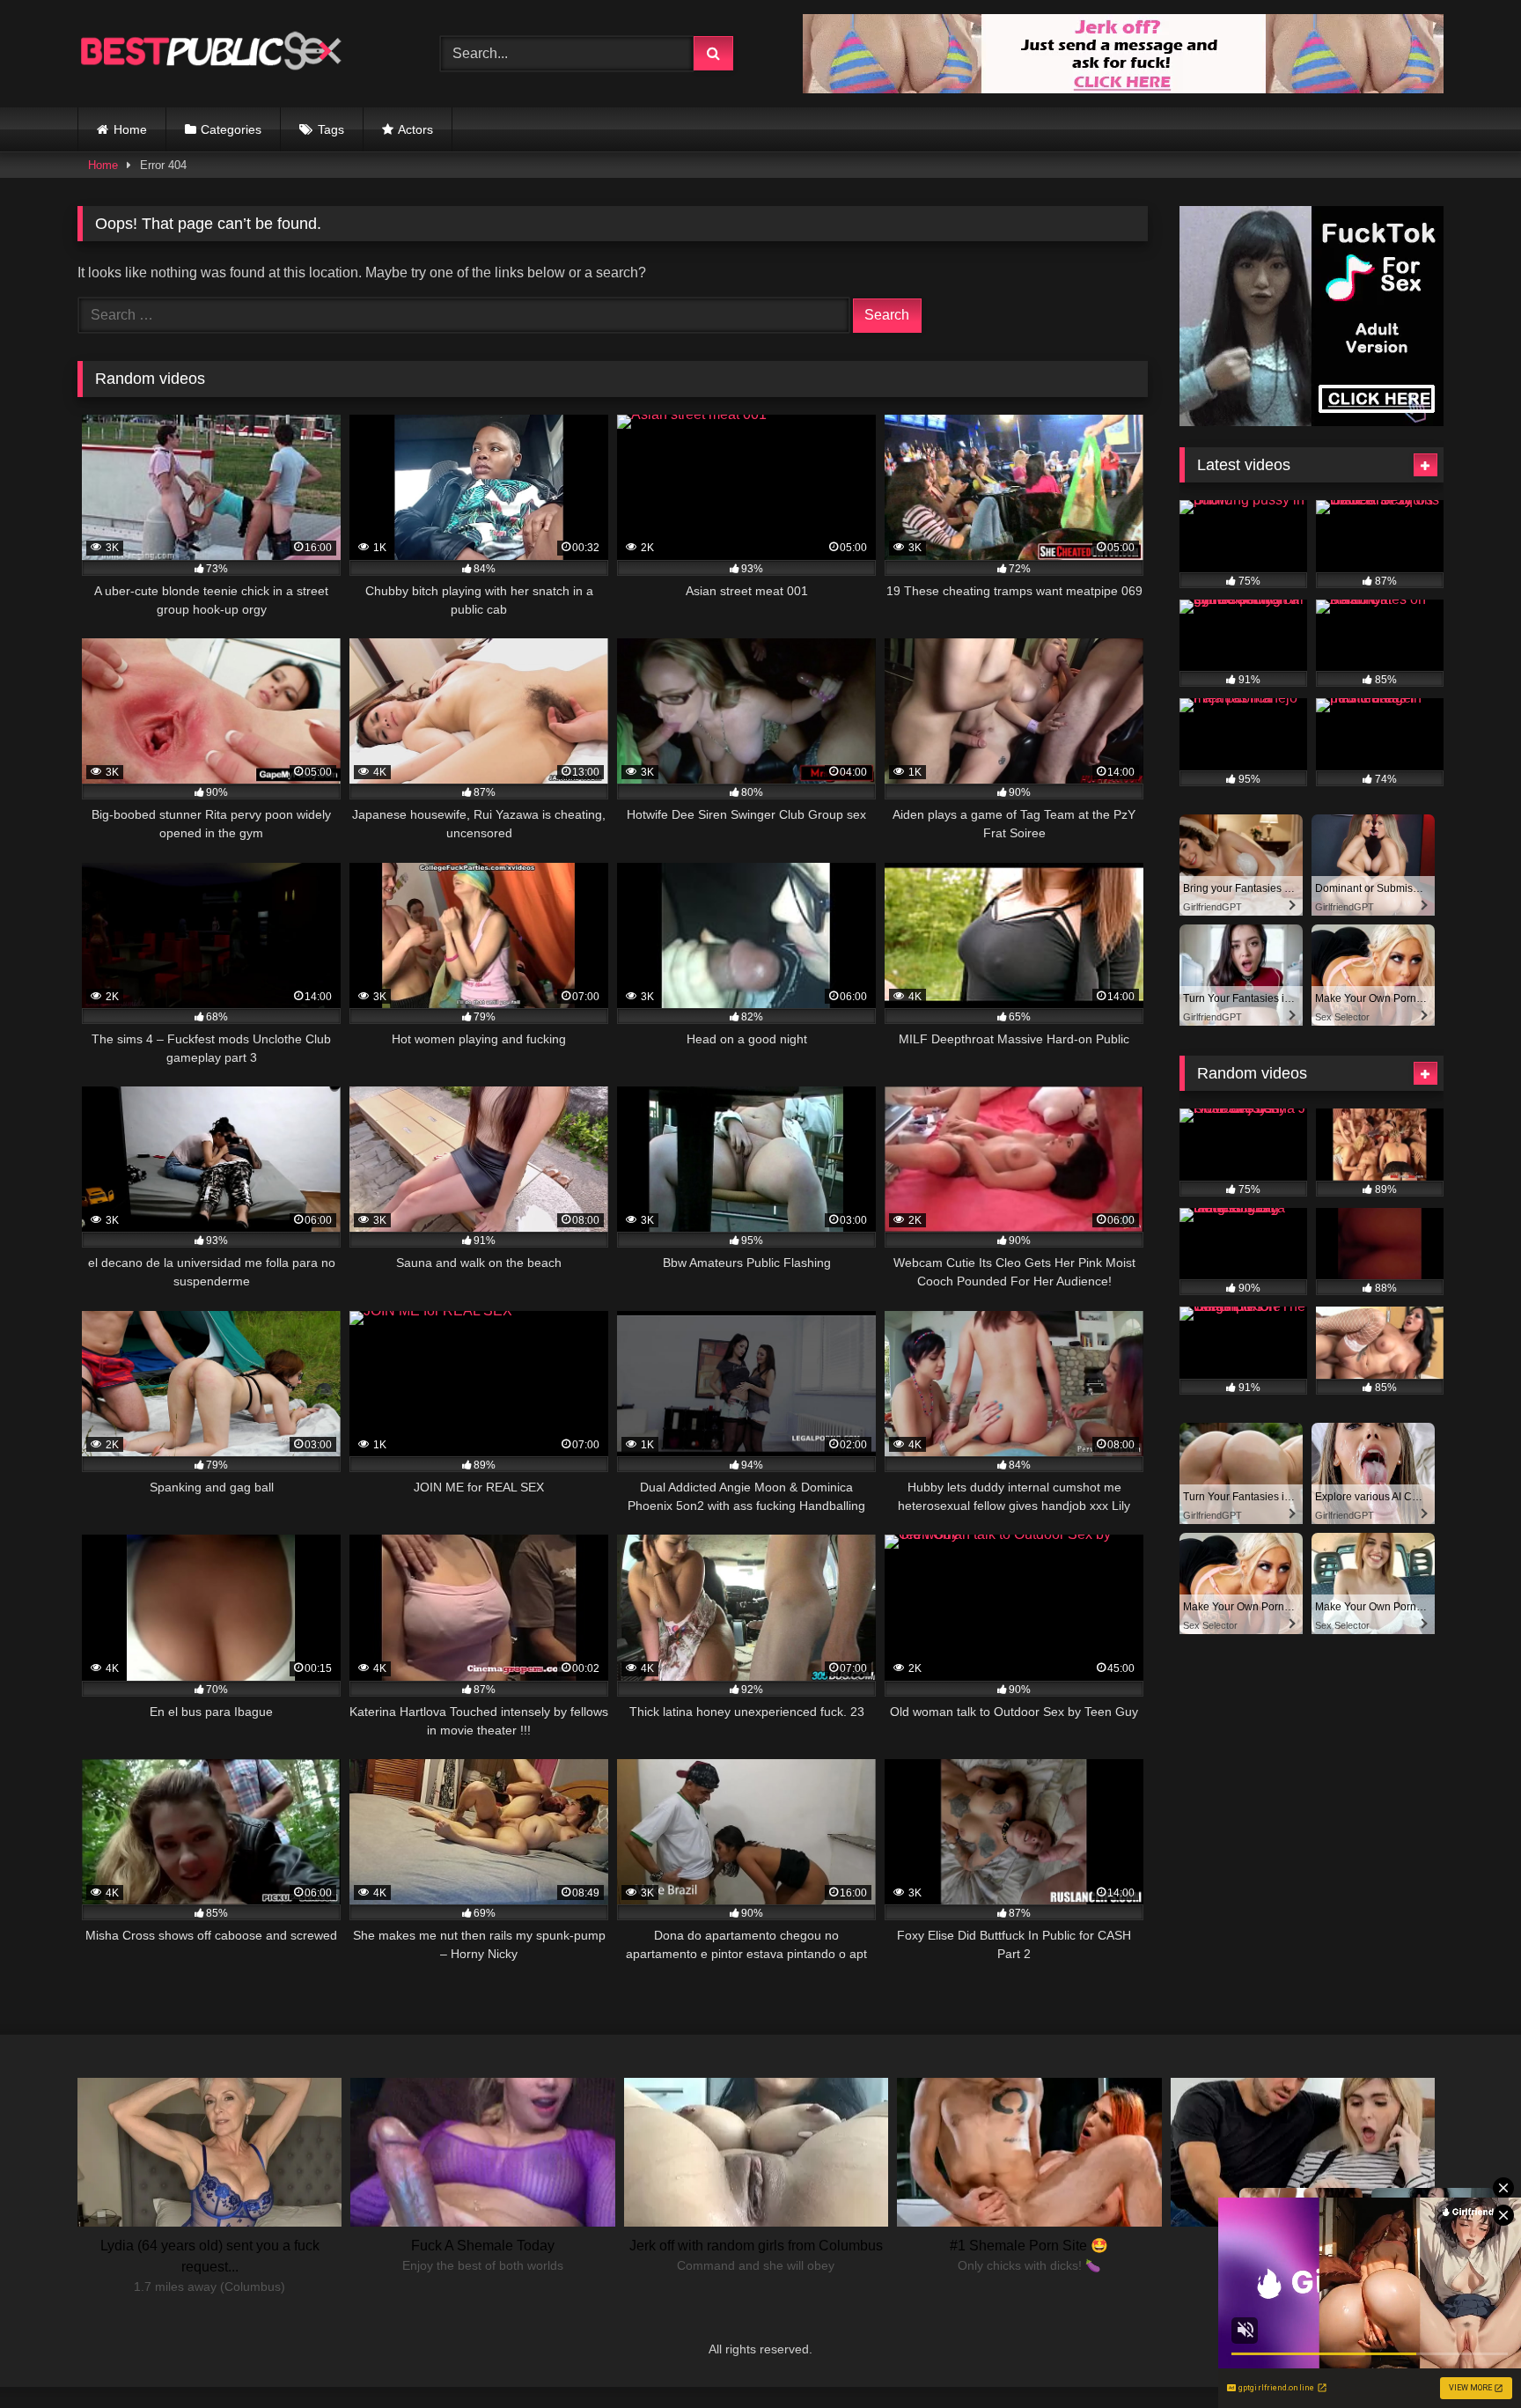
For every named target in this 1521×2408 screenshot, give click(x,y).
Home (130, 129)
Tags (331, 129)
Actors (415, 129)
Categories (231, 129)
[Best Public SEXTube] (209, 54)
